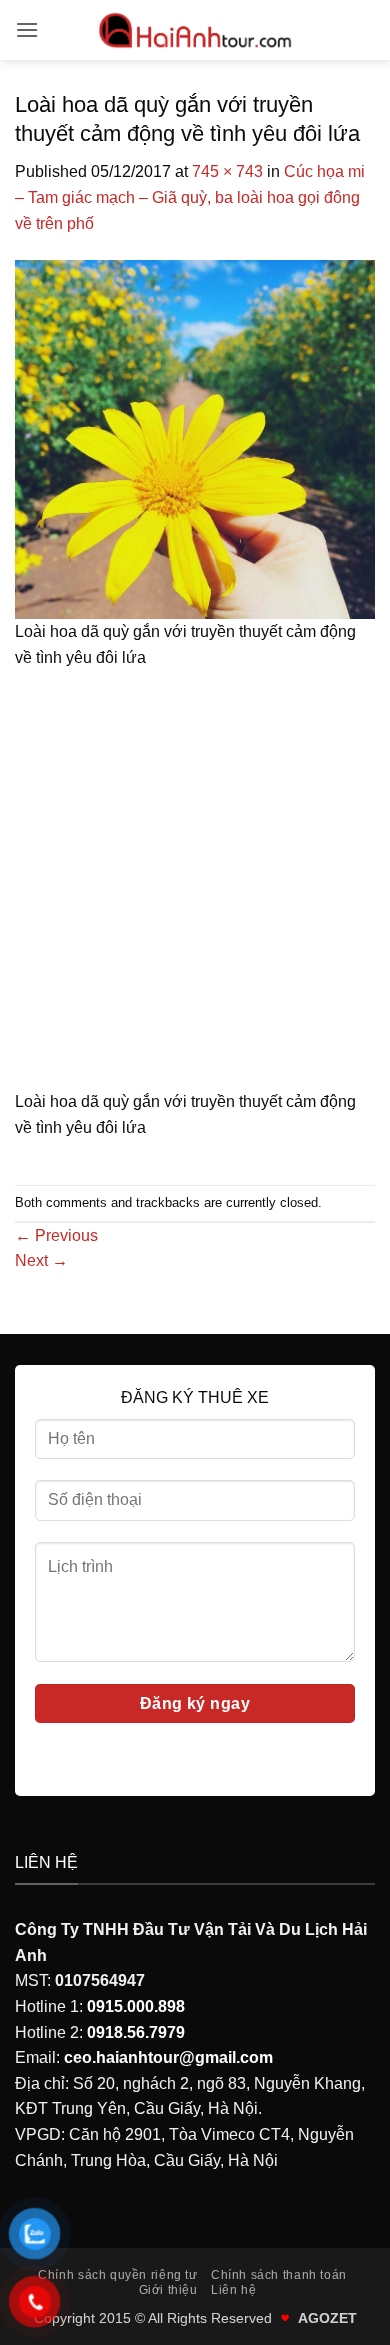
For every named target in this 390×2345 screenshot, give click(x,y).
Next (41, 1260)
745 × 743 (227, 171)
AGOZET (327, 2318)
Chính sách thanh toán (279, 2275)
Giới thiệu (168, 2290)
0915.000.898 (136, 2006)
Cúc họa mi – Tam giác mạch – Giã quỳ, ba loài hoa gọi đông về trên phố (190, 197)
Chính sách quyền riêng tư (117, 2275)
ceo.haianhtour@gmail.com (168, 2057)
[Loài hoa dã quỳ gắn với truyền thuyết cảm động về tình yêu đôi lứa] (195, 438)
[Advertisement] (195, 886)
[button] (27, 29)
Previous (56, 1235)
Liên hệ (233, 2290)
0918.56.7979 (136, 2032)
